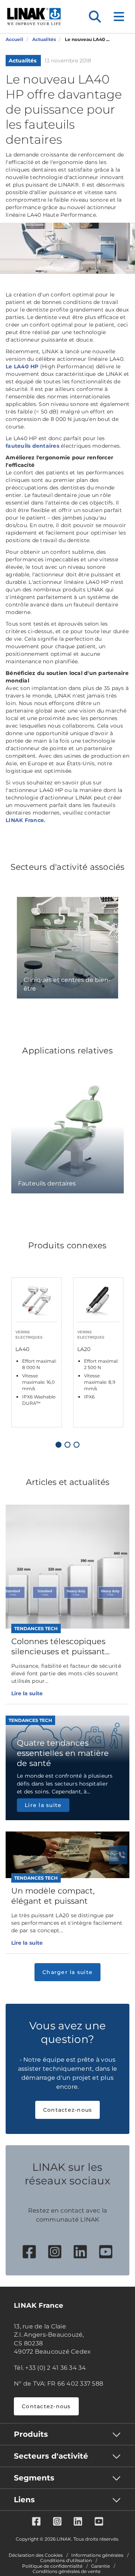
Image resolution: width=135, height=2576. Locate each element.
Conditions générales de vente (67, 2571)
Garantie (100, 2566)
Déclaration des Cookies (36, 2555)
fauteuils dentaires (32, 446)
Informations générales (97, 2555)
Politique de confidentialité (52, 2566)
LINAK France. (25, 820)
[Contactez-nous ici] (118, 1855)
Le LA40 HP (22, 366)
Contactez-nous (68, 2110)
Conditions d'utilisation (66, 2561)
